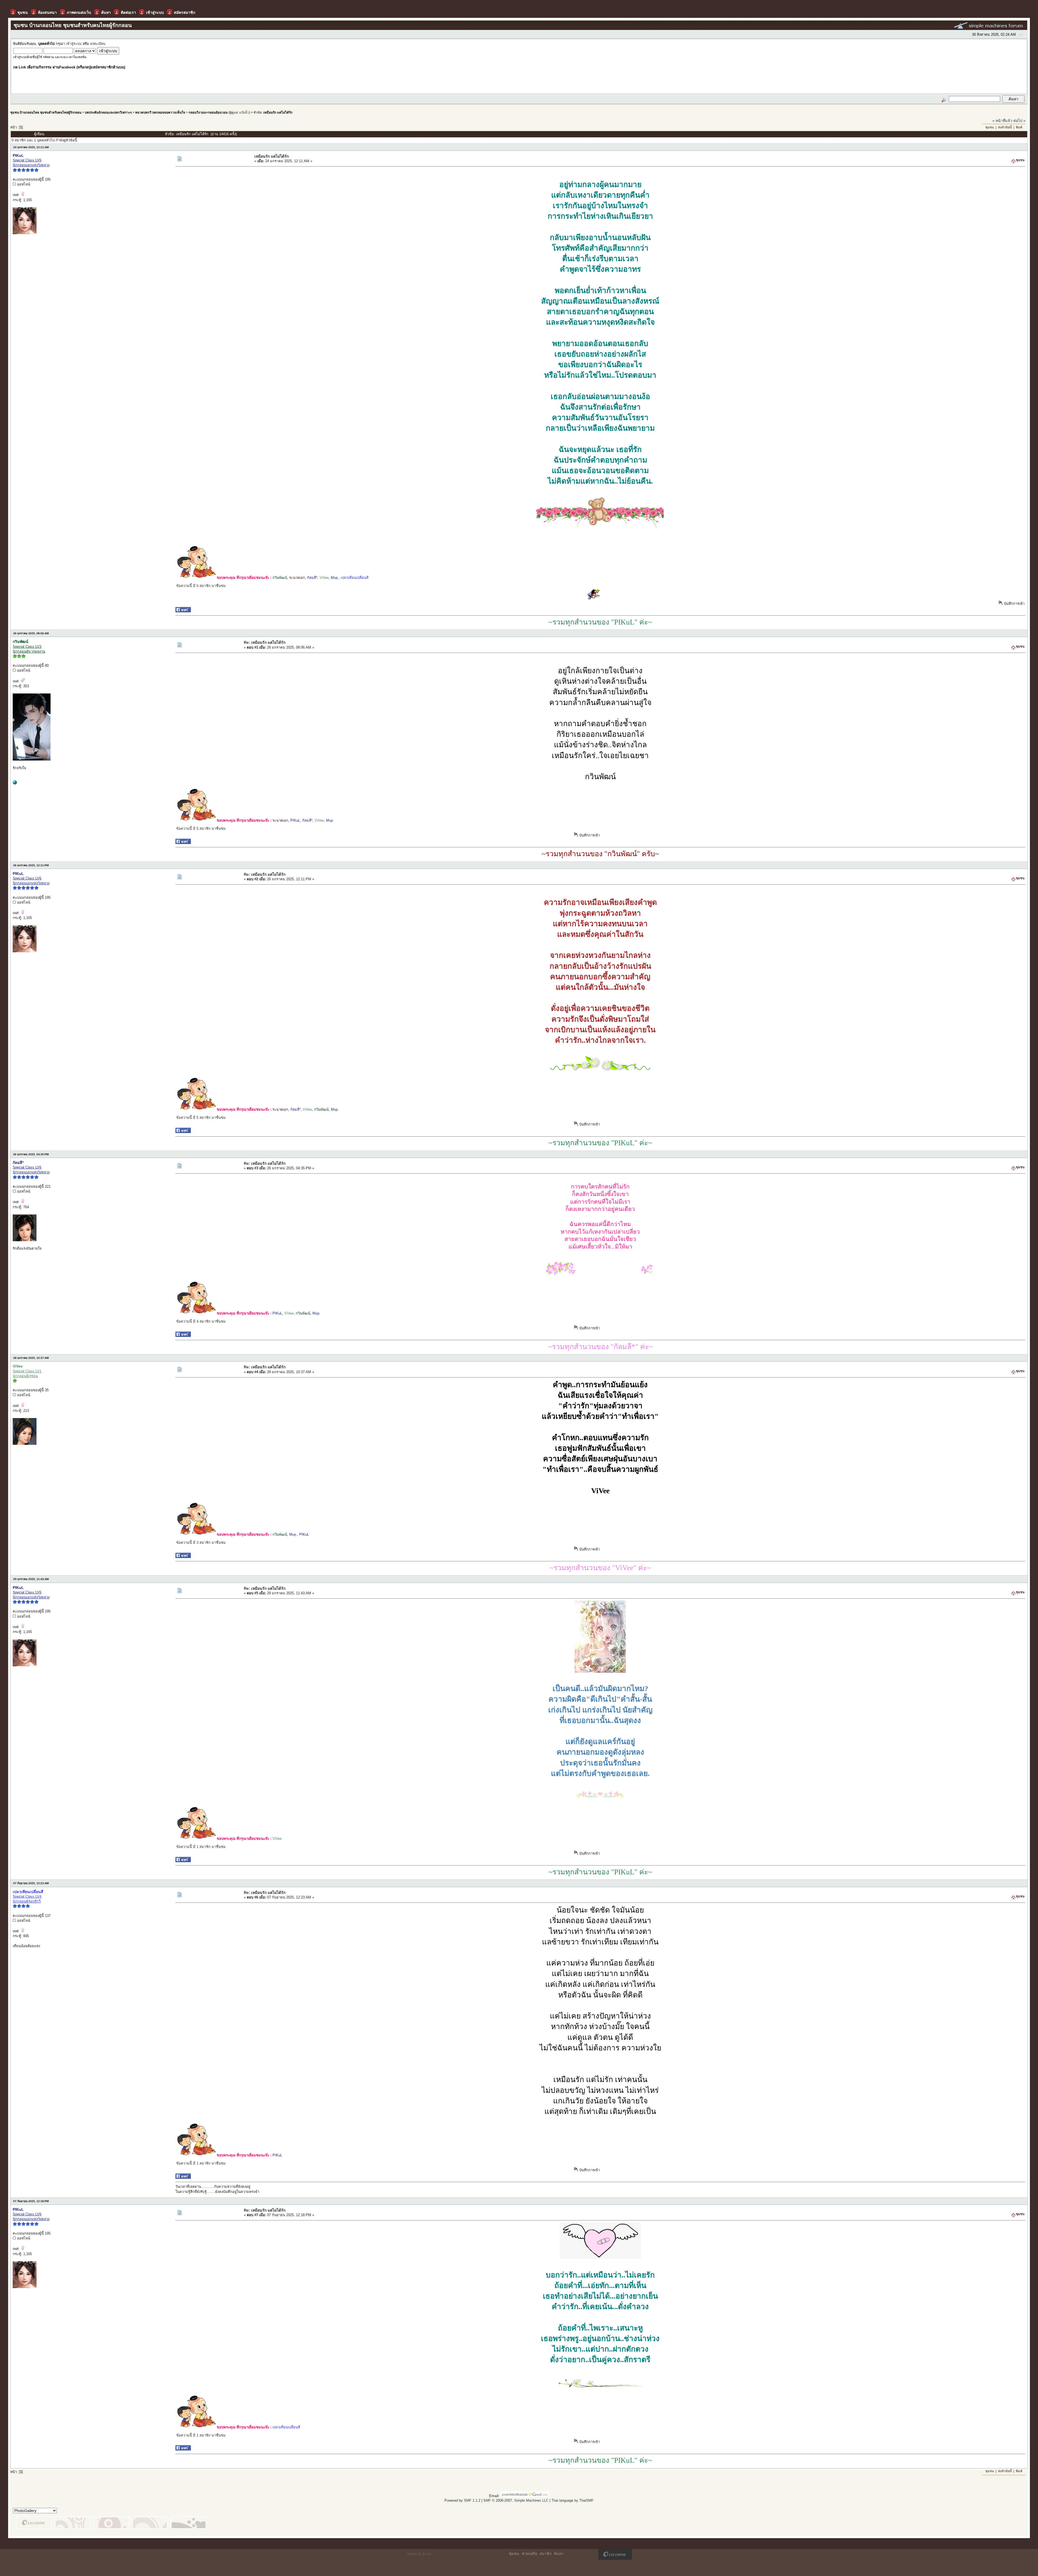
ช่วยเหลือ (529, 2554)
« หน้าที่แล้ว (1002, 121)
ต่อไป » (1019, 121)
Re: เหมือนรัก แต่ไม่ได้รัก (265, 642)
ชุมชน (990, 127)
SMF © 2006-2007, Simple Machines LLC (516, 2500)
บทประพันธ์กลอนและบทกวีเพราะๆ (108, 112)
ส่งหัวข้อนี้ (1005, 127)
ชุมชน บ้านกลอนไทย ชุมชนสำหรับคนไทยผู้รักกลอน (46, 112)
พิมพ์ (1019, 127)
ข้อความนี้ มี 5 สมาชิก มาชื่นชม (201, 829)
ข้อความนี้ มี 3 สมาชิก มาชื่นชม (201, 1543)
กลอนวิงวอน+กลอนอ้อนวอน (208, 112)
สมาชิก (545, 2554)
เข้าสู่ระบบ (74, 44)
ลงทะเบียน (98, 44)
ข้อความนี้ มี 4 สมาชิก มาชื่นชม (201, 1321)
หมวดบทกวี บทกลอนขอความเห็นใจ (160, 112)
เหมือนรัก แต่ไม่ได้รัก (278, 112)
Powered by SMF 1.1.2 (462, 2500)
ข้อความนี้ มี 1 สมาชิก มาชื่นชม (201, 1847)
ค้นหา (559, 2554)
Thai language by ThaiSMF (573, 2500)
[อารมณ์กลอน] (15, 783)
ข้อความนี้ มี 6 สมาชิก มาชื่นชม (201, 586)
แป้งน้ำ (244, 112)
